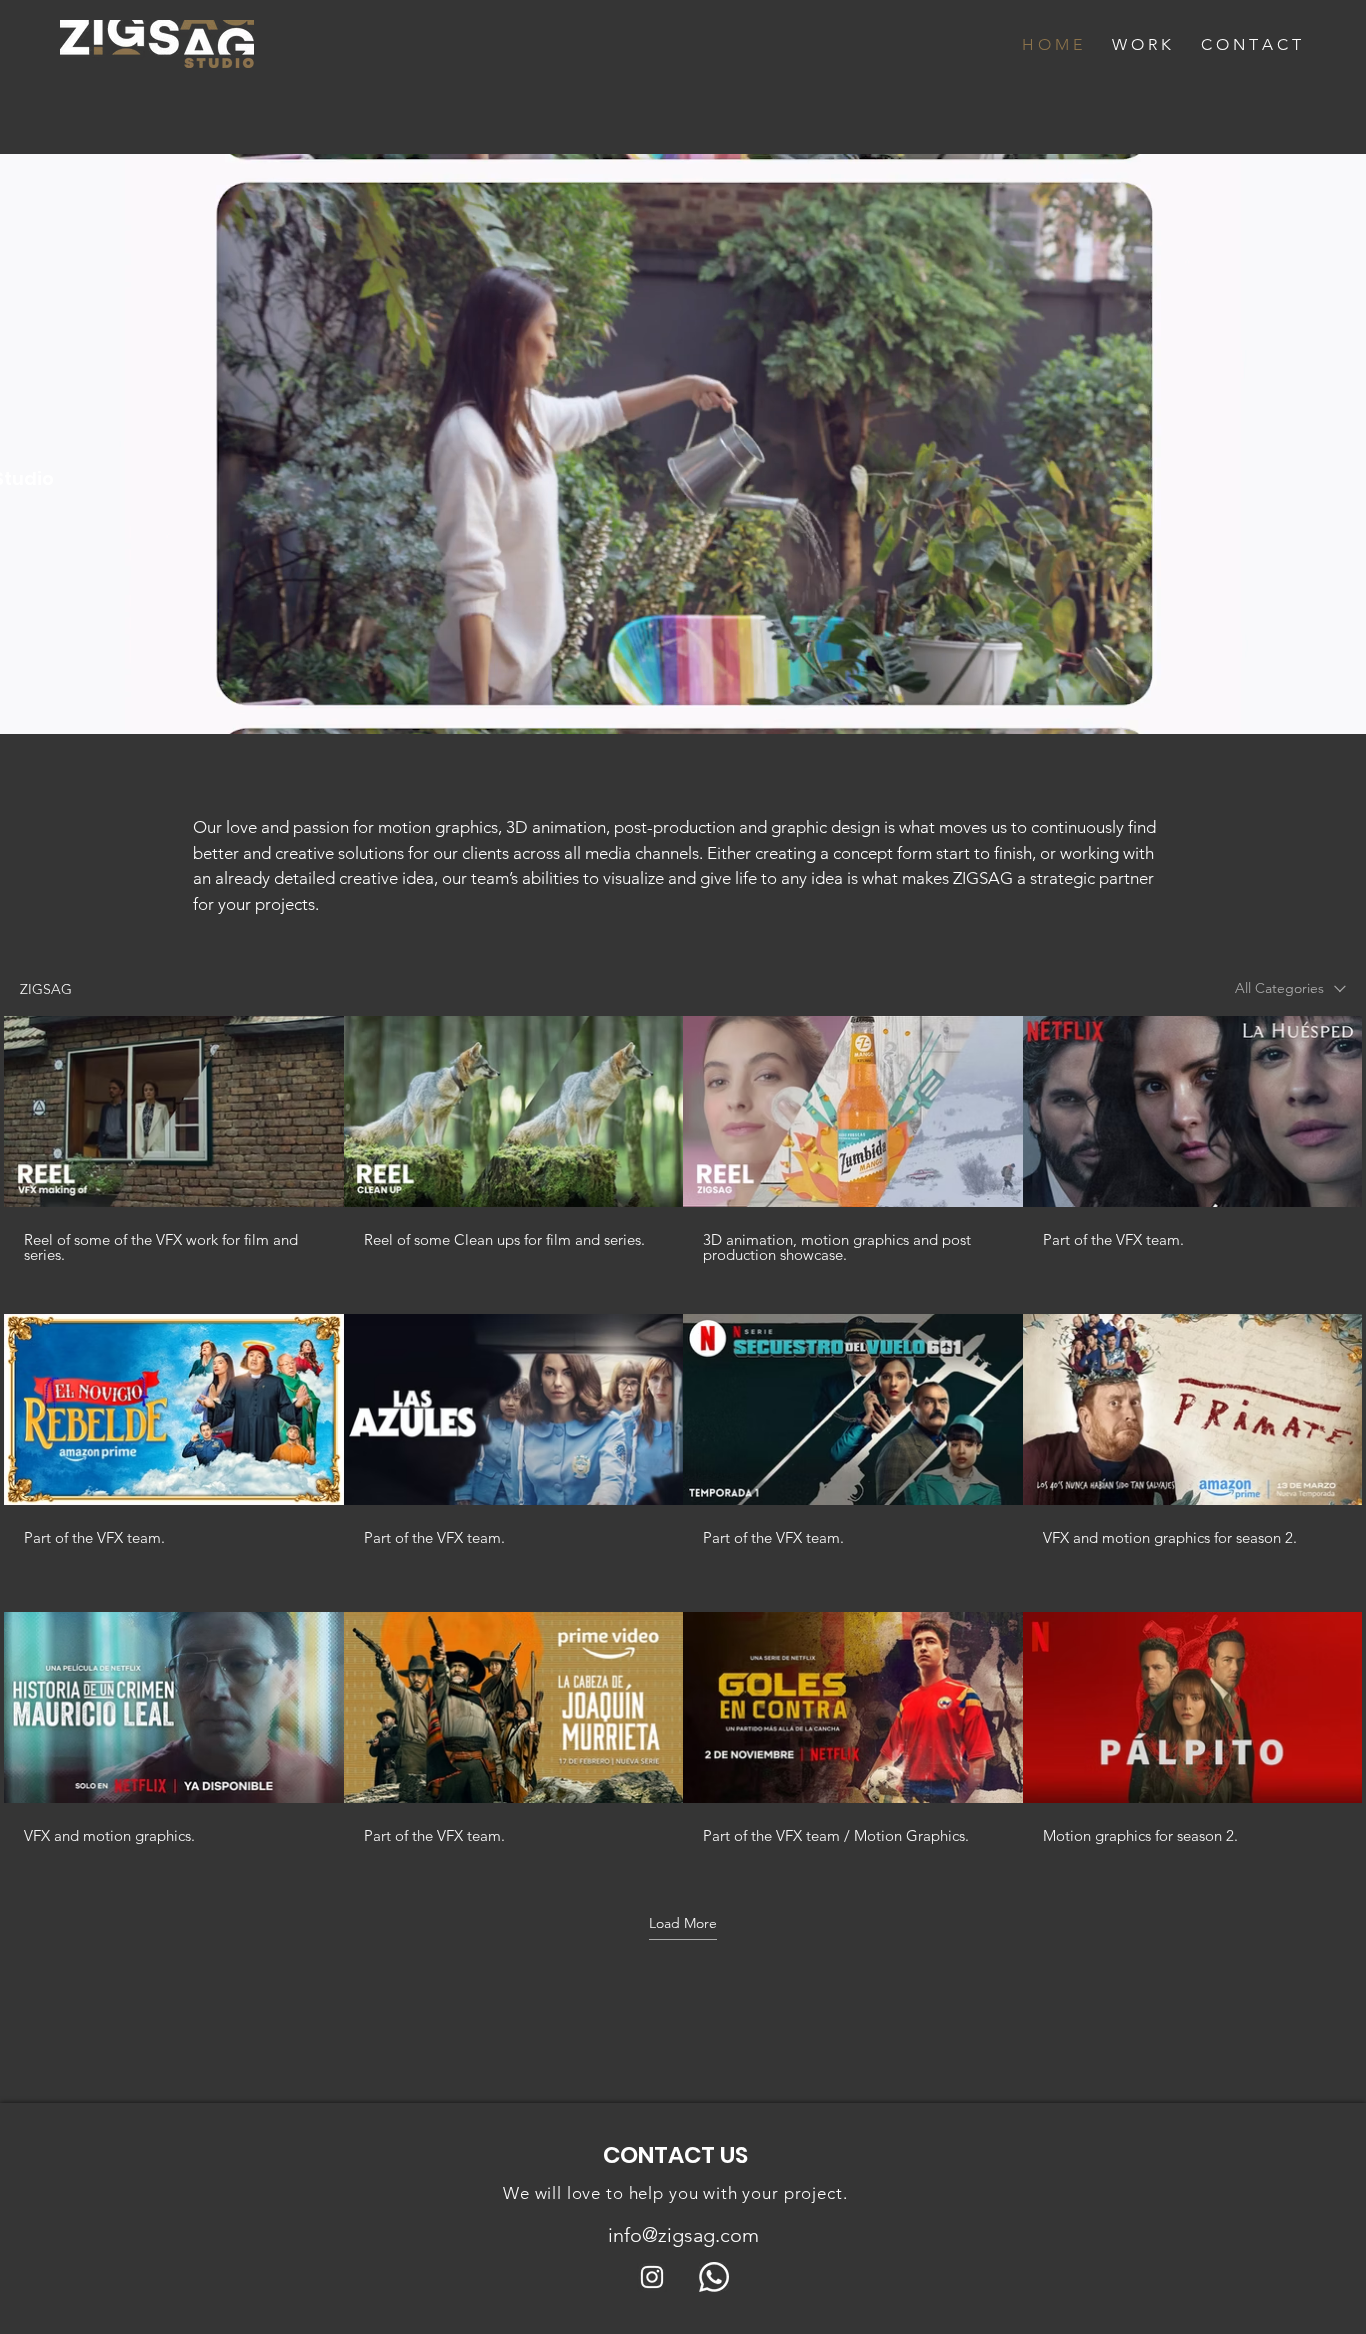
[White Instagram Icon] (652, 2277)
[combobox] (1290, 988)
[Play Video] (174, 1111)
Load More (683, 1923)
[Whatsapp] (714, 2277)
